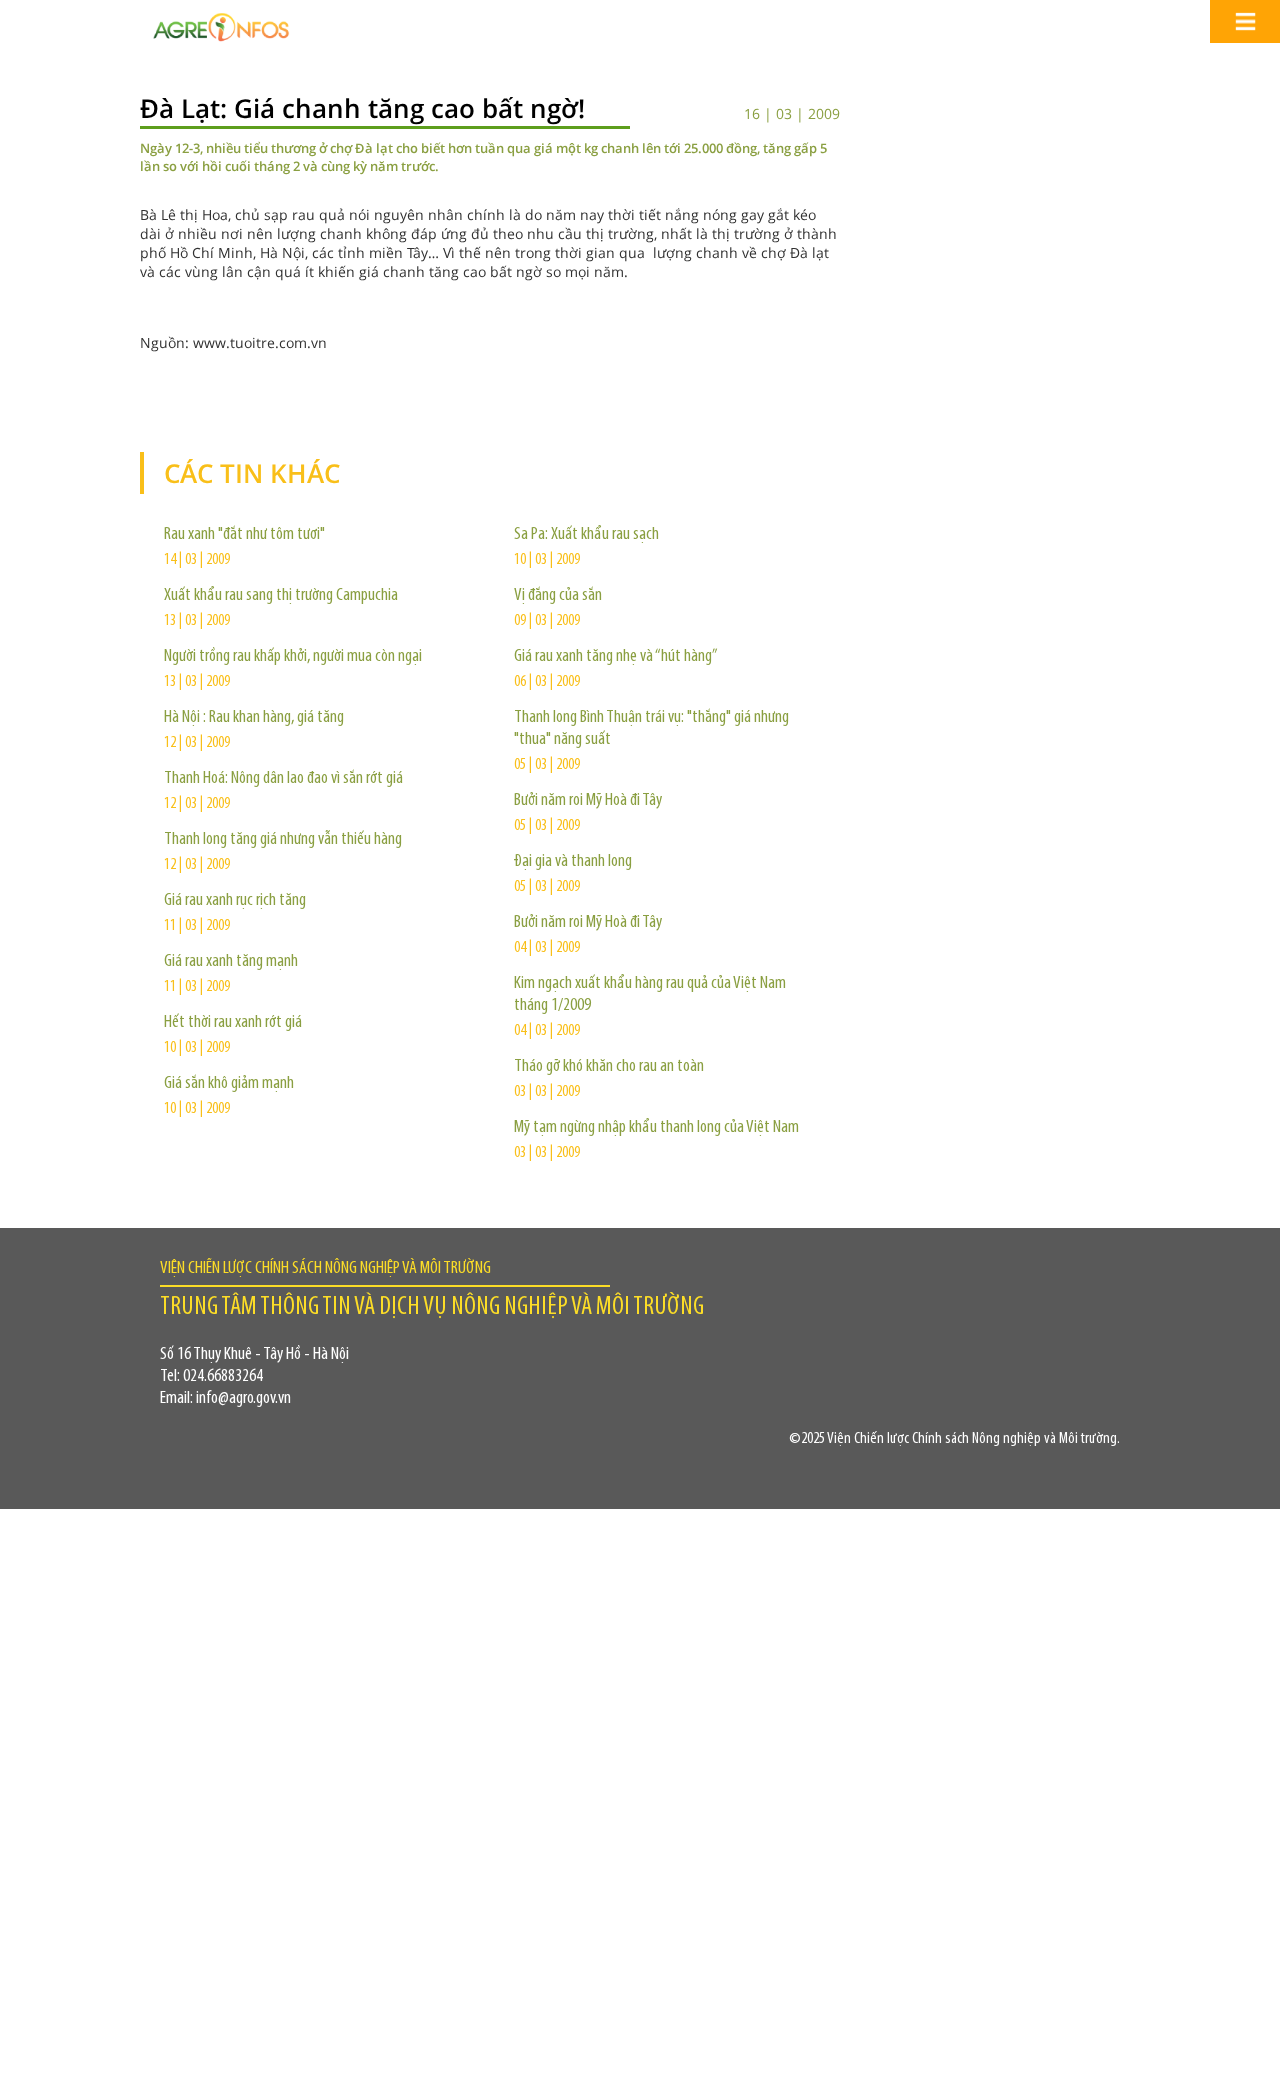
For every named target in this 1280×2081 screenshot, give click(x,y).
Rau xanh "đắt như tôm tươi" (244, 535)
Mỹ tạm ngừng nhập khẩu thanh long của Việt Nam (656, 1128)
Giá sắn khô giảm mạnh (229, 1084)
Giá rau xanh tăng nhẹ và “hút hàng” (616, 657)
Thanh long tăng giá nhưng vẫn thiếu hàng (283, 840)
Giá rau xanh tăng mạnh (231, 962)
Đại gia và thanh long (573, 862)
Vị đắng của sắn (558, 596)
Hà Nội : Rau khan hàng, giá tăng (254, 718)
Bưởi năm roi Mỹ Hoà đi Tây (588, 801)
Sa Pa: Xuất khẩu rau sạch (586, 535)
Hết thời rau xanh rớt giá (233, 1023)
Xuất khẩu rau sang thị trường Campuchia (281, 596)
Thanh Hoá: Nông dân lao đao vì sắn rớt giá (283, 779)
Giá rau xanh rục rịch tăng (235, 901)
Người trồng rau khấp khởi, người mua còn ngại (293, 657)
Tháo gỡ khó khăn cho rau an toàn (609, 1067)
